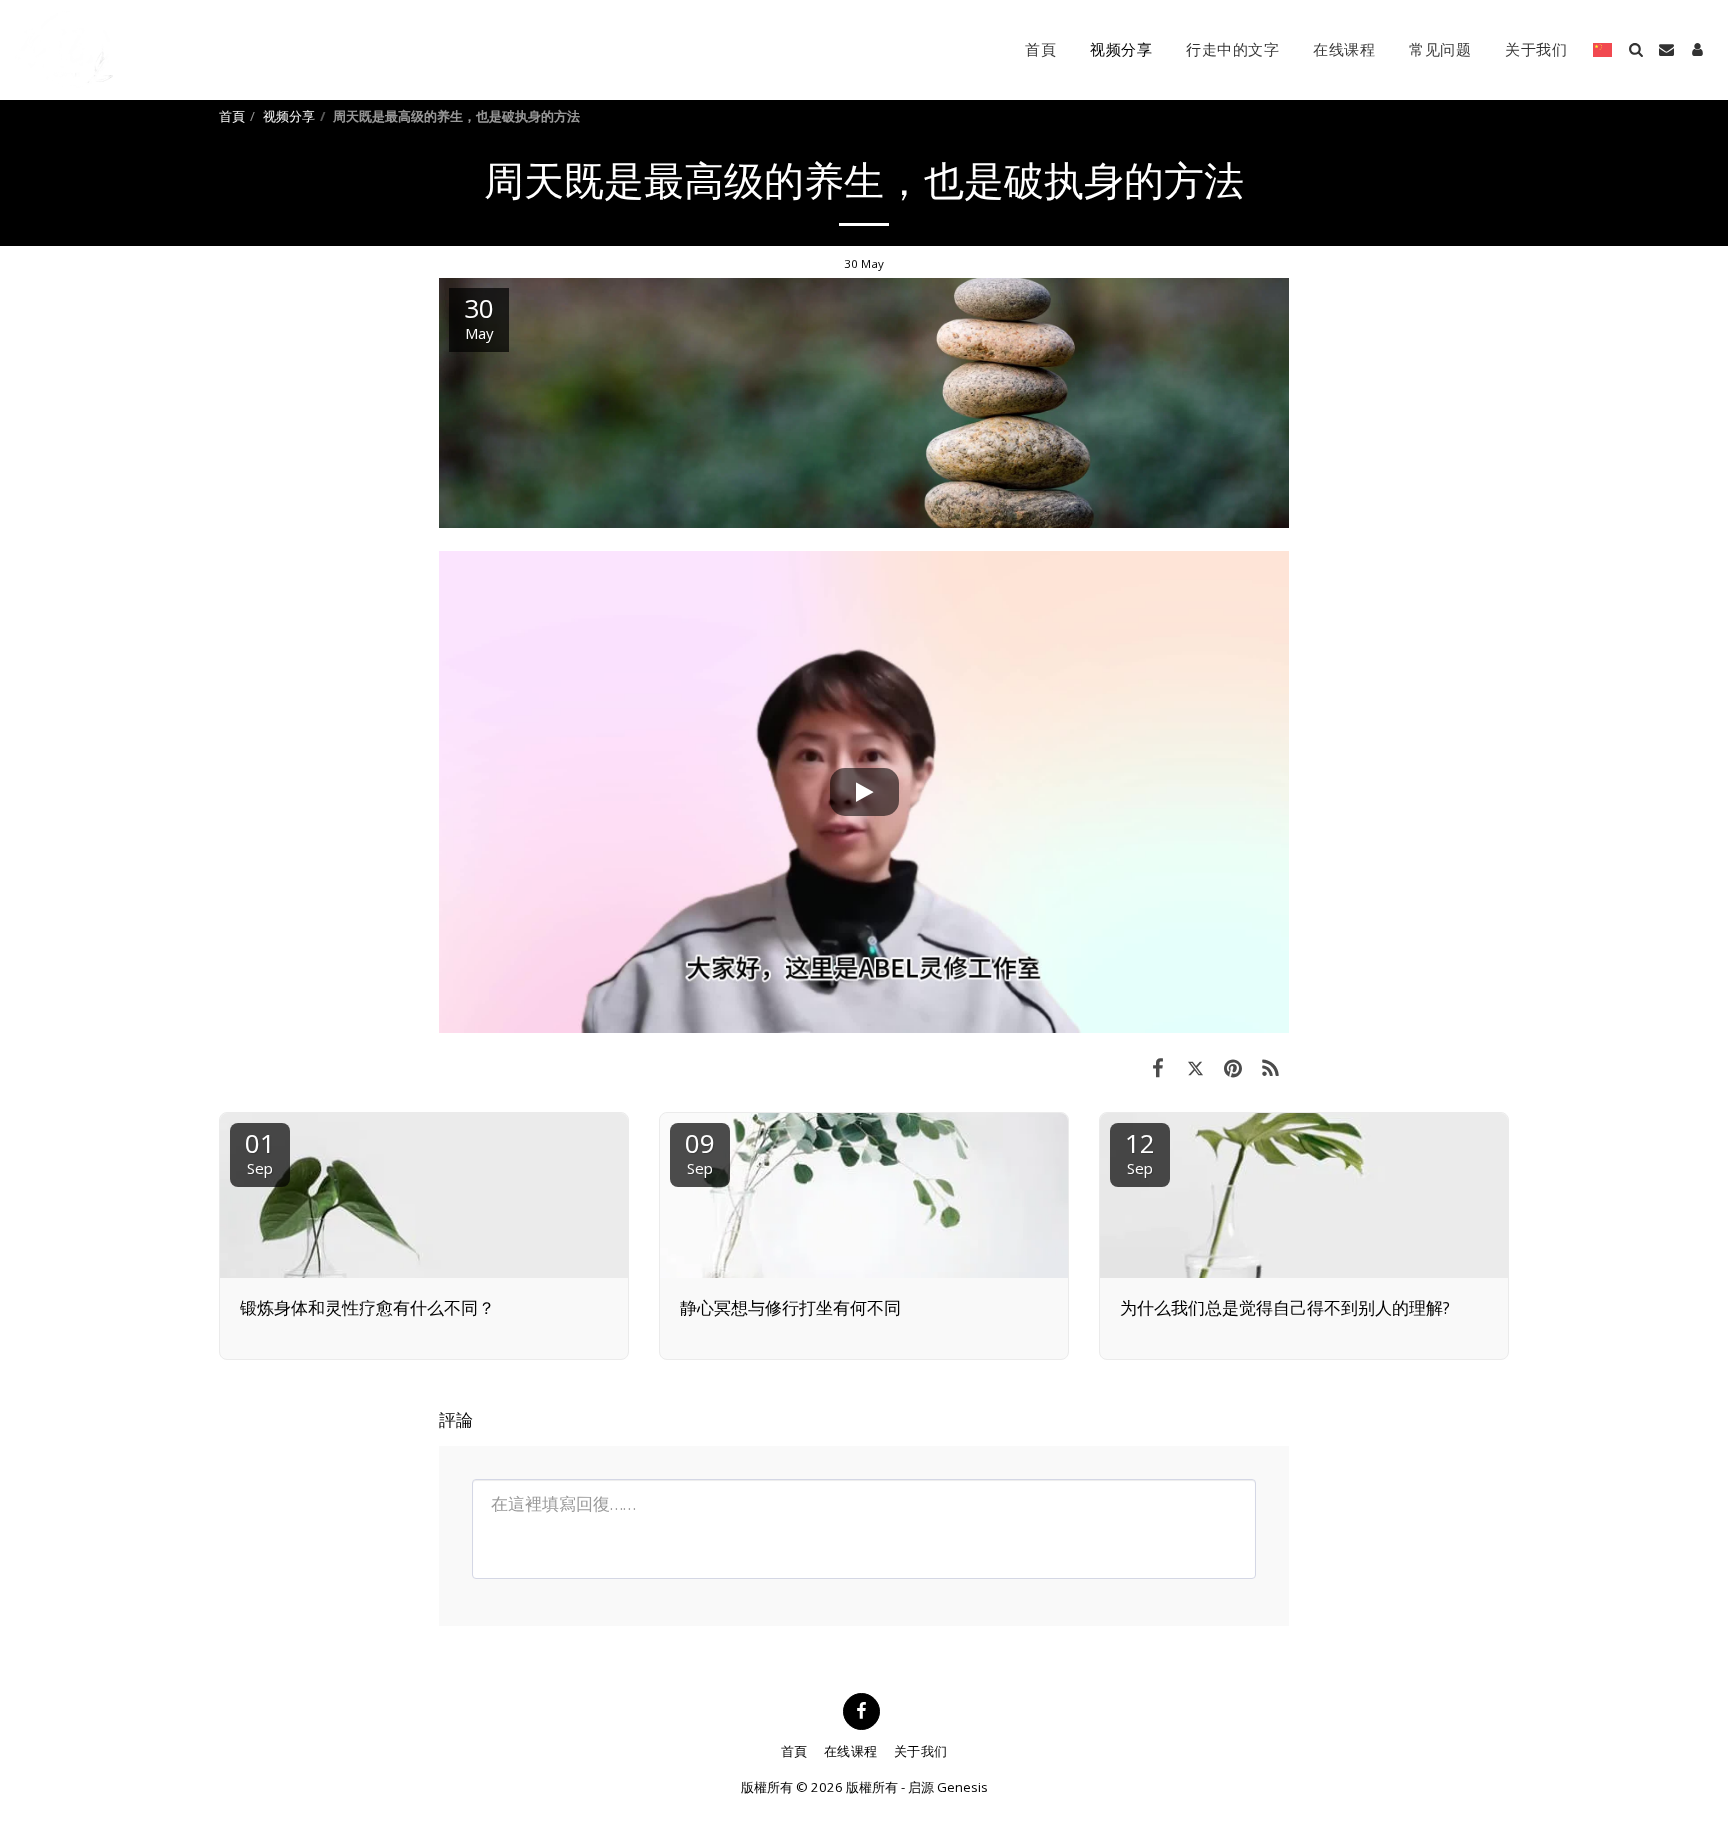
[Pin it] (1232, 1067)
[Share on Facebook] (1157, 1067)
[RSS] (1270, 1067)
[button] (1635, 49)
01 (260, 1151)
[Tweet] (1195, 1067)
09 (700, 1151)
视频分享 (289, 116)
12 (1140, 1151)
